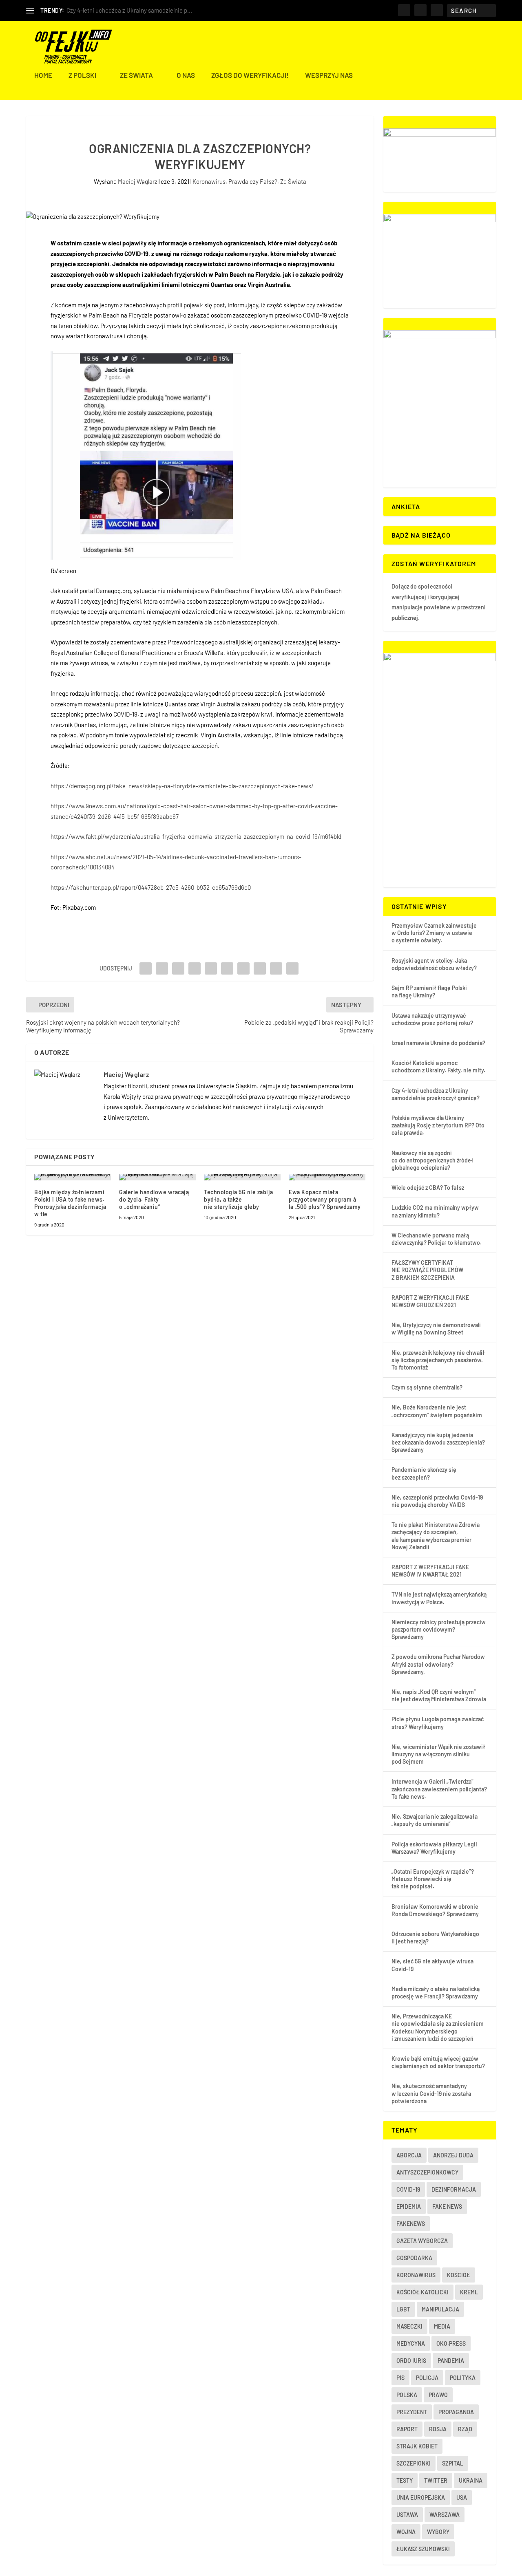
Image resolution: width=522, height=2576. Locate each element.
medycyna (411, 2343)
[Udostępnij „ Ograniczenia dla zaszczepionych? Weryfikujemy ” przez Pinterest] (211, 968)
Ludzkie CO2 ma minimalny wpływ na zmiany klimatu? (435, 1211)
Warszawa (445, 2515)
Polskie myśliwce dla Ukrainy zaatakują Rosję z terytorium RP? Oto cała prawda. (438, 1125)
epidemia (409, 2207)
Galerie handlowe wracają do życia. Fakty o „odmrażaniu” (154, 1199)
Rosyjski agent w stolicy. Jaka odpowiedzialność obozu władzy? (434, 964)
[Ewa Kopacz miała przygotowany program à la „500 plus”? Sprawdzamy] (327, 1177)
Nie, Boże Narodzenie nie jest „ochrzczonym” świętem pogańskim (437, 1411)
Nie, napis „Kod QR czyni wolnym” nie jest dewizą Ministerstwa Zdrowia (439, 1695)
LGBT (403, 2309)
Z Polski (82, 75)
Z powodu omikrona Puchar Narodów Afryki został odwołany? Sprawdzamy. (438, 1664)
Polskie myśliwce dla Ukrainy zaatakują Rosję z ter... (134, 10)
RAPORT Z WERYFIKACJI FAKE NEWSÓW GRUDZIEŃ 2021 (430, 1301)
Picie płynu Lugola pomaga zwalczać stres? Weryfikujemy (438, 1723)
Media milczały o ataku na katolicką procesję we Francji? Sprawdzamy (436, 1993)
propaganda (456, 2412)
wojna (406, 2532)
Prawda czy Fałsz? (253, 181)
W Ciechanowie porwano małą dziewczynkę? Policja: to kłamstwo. (437, 1239)
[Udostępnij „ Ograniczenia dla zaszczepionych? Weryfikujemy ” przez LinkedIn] (227, 968)
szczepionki (414, 2463)
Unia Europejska (421, 2498)
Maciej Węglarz (138, 181)
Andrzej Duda (453, 2155)
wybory (438, 2532)
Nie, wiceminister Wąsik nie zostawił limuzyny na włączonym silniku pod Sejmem (438, 1754)
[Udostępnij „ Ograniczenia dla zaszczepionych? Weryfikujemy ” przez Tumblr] (195, 968)
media (442, 2326)
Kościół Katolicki (422, 2292)
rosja (438, 2429)
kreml (469, 2292)
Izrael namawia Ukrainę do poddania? (438, 1043)
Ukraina (471, 2480)
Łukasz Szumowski (423, 2549)
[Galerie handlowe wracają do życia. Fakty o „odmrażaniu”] (157, 1177)
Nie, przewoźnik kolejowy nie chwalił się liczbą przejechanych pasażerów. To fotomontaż (438, 1360)
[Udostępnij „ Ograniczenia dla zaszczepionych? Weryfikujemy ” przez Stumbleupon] (260, 968)
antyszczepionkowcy (427, 2172)
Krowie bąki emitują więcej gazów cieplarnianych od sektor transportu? (438, 2062)
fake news (447, 2207)
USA (462, 2498)
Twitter (436, 2480)
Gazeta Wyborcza (422, 2241)
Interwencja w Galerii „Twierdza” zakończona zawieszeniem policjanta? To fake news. (439, 1789)
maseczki (409, 2326)
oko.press (451, 2343)
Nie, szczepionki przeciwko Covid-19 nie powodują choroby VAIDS (437, 1501)
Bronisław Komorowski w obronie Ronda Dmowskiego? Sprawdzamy (435, 1910)
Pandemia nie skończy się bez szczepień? (424, 1473)
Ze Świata (136, 75)
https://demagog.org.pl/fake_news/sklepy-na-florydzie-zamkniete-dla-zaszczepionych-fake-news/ (182, 786)
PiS (400, 2378)
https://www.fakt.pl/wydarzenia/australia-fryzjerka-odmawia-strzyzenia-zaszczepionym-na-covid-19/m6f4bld (196, 836)
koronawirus (416, 2275)
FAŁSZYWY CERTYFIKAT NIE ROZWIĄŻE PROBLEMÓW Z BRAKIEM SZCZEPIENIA (427, 1270)
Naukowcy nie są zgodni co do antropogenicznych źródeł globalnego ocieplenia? (432, 1160)
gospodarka (414, 2258)
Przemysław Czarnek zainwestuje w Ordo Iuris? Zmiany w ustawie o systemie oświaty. (434, 933)
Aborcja (409, 2155)
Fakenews (411, 2224)
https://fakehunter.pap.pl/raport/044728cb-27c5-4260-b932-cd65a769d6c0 (151, 887)
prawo (438, 2395)
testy (405, 2480)
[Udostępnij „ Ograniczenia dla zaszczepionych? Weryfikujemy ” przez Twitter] (162, 968)
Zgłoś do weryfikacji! (250, 75)
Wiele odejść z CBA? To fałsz (428, 1188)
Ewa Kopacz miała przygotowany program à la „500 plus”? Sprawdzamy (325, 1199)
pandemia (451, 2361)
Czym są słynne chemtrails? (427, 1387)
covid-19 (408, 2189)
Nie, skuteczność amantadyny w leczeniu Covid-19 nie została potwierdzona (431, 2093)
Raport (407, 2429)
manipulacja (440, 2309)
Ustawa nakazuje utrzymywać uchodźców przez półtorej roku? (432, 1019)
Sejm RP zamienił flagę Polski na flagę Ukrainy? (429, 991)
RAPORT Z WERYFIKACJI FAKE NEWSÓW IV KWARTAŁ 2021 (430, 1571)
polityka (463, 2378)
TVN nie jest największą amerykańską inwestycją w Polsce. (439, 1598)
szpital (453, 2463)
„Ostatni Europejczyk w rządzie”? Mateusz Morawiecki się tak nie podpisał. (433, 1879)
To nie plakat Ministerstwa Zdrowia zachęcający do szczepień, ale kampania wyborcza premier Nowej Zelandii (436, 1536)
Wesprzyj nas (329, 75)
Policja (427, 2378)
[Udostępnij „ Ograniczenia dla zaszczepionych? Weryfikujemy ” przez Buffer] (243, 968)
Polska (407, 2395)
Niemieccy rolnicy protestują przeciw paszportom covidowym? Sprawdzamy (439, 1629)
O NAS (186, 75)
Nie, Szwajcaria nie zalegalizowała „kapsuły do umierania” (435, 1820)
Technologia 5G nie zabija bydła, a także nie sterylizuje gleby (239, 1199)
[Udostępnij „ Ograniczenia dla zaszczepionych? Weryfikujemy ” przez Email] (276, 968)
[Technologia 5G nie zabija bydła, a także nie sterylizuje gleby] (242, 1177)
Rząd (465, 2429)
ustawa (407, 2515)
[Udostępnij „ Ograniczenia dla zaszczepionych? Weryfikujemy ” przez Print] (292, 968)
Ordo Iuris (411, 2361)
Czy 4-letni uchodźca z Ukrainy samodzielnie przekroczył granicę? (436, 1094)
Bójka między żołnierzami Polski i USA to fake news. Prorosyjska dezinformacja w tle (70, 1203)
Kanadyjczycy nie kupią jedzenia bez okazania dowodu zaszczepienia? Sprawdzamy (438, 1442)
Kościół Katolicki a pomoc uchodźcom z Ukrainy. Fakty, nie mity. (438, 1066)
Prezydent (412, 2412)
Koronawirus (209, 181)
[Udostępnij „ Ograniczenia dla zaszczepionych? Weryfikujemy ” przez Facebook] (146, 968)
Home (43, 75)
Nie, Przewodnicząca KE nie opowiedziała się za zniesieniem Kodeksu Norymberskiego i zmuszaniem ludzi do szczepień (438, 2027)
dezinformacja (454, 2189)
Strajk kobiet (417, 2446)
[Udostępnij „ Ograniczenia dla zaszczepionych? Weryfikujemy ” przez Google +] (178, 968)
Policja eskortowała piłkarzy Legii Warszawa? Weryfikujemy (434, 1848)
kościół (459, 2275)
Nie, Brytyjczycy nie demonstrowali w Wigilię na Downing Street (436, 1329)
